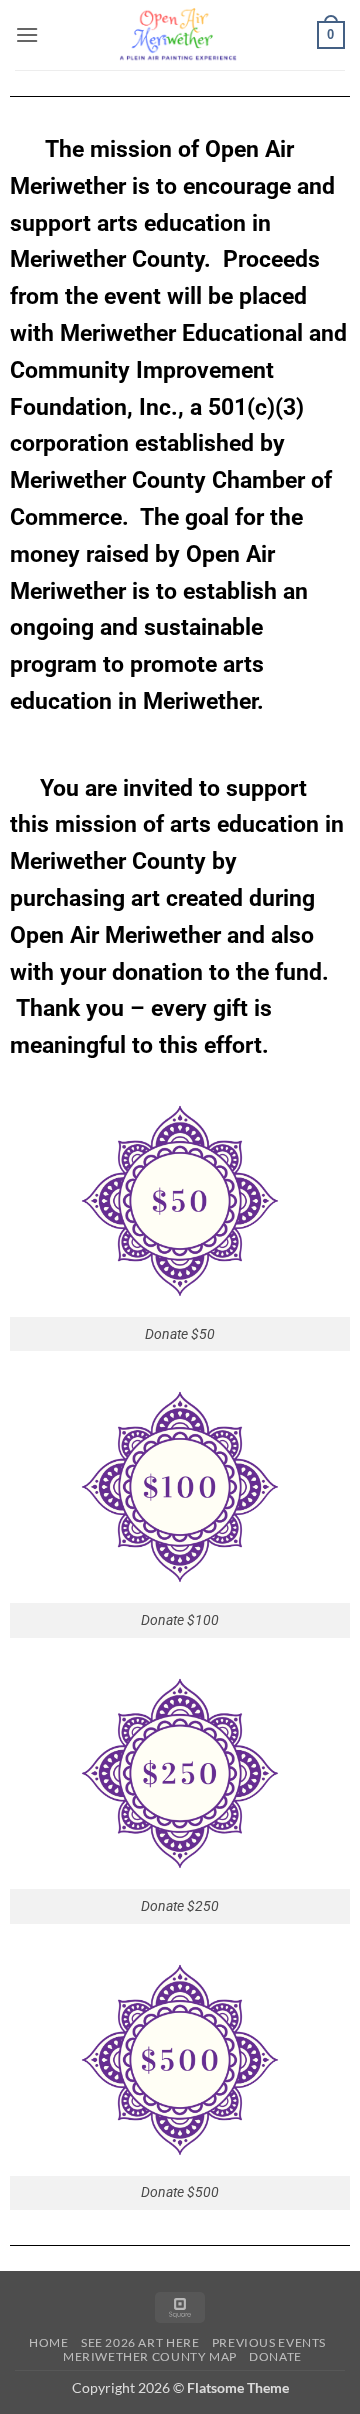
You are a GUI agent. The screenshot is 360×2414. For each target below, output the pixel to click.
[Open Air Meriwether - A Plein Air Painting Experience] (178, 35)
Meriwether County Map (150, 2356)
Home (48, 2342)
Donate (275, 2356)
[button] (27, 34)
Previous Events (269, 2342)
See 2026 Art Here (140, 2342)
